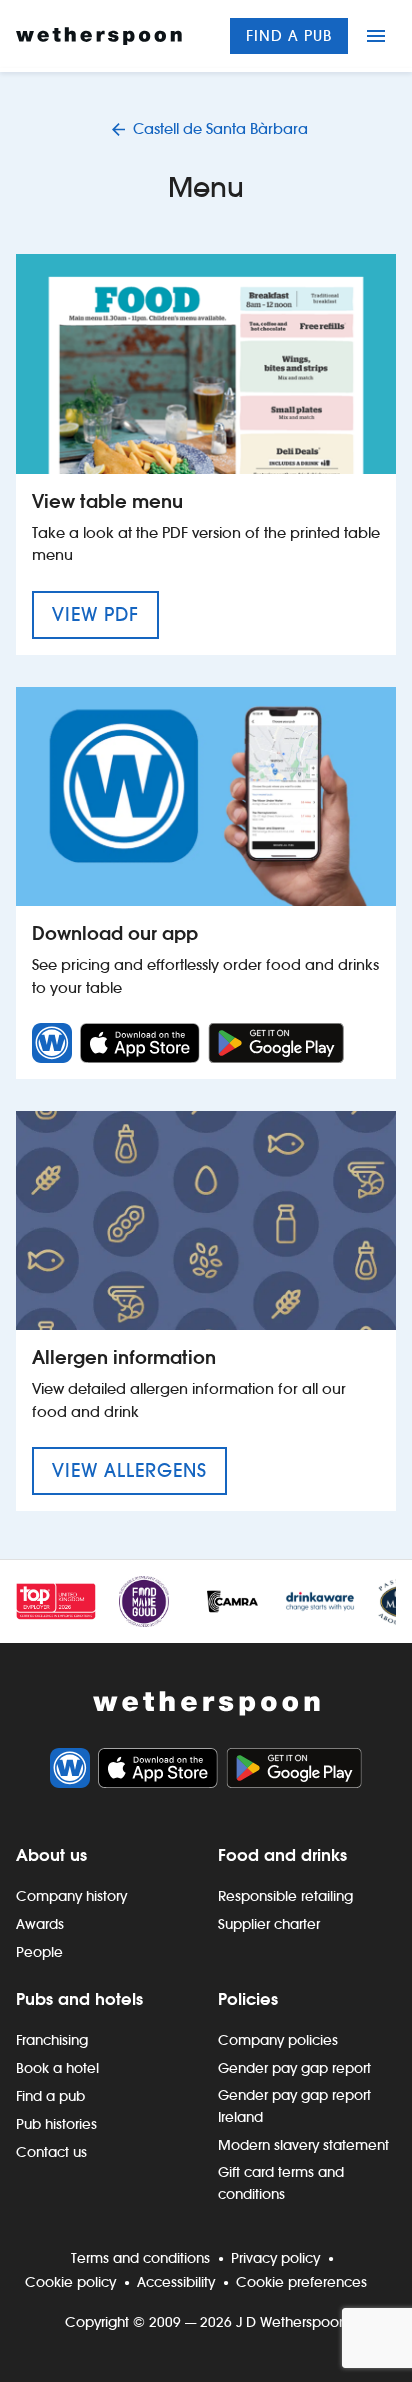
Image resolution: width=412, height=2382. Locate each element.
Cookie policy (70, 2282)
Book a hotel (57, 2068)
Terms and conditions (140, 2258)
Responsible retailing (285, 1896)
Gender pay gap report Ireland (294, 2106)
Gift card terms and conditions (281, 2183)
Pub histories (56, 2124)
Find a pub (289, 35)
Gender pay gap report (294, 2068)
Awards (40, 1924)
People (39, 1952)
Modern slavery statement (303, 2145)
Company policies (278, 2040)
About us (51, 1855)
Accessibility (176, 2282)
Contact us (51, 2152)
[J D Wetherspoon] (99, 36)
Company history (71, 1896)
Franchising (52, 2040)
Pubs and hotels (79, 1999)
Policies (248, 1999)
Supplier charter (269, 1924)
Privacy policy (275, 2258)
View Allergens (139, 1470)
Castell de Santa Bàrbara (220, 128)
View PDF (105, 614)
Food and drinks (282, 1855)
